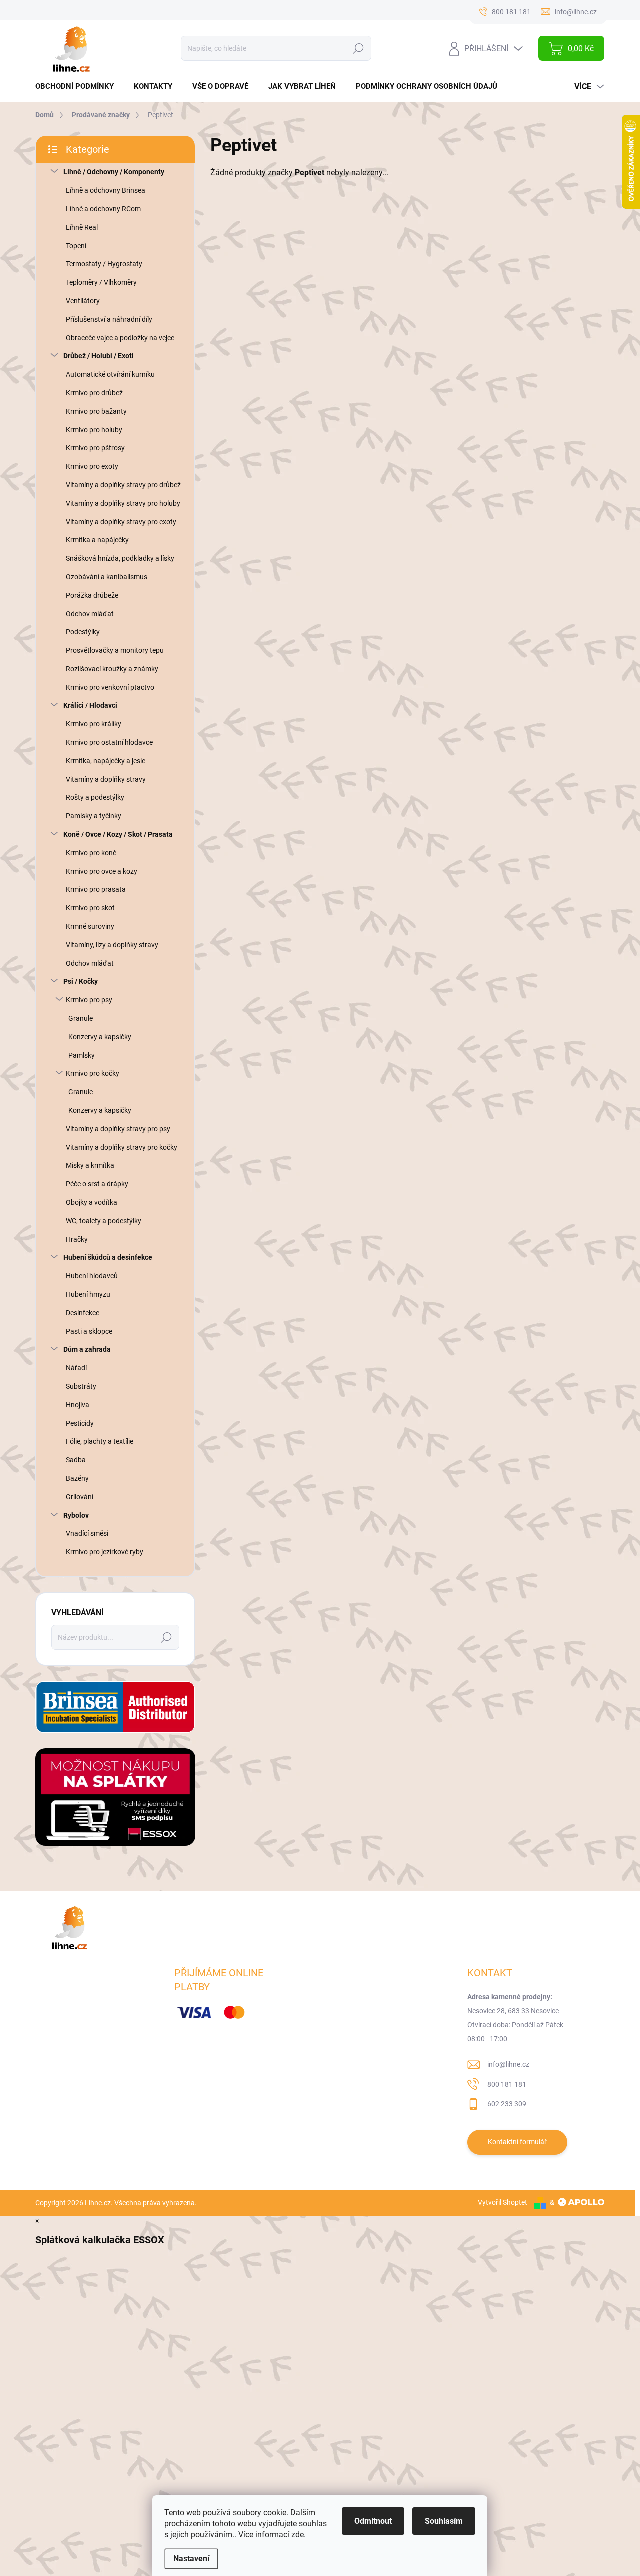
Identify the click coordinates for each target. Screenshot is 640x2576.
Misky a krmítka (90, 1165)
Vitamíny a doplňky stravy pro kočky (122, 1147)
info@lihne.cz (508, 2064)
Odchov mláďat (90, 614)
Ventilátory (83, 301)
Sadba (76, 1460)
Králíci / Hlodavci (90, 705)
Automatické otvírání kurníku (110, 374)
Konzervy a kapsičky (100, 1037)
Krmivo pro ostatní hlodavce (109, 742)
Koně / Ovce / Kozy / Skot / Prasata (118, 834)
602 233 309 (507, 2104)
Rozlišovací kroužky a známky (112, 669)
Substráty (81, 1386)
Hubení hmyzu (88, 1294)
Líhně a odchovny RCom (103, 209)
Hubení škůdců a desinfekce (108, 1257)
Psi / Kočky (81, 981)
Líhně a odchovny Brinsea (106, 190)
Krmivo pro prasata (96, 889)
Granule (81, 1018)
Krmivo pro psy (89, 1000)
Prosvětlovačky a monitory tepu (115, 650)
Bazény (77, 1478)
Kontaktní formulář (517, 2142)
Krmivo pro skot (90, 908)
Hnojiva (78, 1405)
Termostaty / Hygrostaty (104, 264)
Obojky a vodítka (92, 1202)
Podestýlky (83, 632)
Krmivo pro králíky (94, 724)
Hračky (77, 1239)
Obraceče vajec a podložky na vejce (120, 338)
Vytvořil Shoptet (503, 2202)
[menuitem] (78, 87)
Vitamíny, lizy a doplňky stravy (112, 945)
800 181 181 (507, 2084)
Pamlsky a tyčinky (94, 816)
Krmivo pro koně (91, 853)
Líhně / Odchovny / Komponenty (114, 172)
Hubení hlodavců (92, 1276)
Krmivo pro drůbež (94, 393)
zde (298, 2534)
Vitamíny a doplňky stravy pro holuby (123, 503)
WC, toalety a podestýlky (104, 1221)
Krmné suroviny (90, 926)
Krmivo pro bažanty (96, 411)
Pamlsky (82, 1055)
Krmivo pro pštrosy (95, 448)
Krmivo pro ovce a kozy (102, 871)
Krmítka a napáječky (97, 540)
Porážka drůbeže (92, 595)
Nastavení (191, 2558)
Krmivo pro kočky (93, 1073)
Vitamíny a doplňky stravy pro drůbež (123, 485)
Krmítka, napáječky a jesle (106, 761)
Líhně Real (82, 227)
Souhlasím (444, 2521)
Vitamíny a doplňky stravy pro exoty (121, 522)
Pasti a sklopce (89, 1331)
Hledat (358, 48)
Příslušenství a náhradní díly (109, 319)
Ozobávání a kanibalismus (107, 577)
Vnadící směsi (87, 1533)
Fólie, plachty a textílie (100, 1441)
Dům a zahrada (87, 1349)
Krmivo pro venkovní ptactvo (110, 687)
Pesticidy (80, 1423)
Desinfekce (83, 1313)
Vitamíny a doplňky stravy (106, 779)
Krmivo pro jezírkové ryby (105, 1552)
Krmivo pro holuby (94, 430)
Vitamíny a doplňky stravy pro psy (118, 1129)
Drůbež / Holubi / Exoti (99, 356)
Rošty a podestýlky (95, 797)
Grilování (80, 1497)
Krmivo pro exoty (92, 466)
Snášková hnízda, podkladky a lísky (120, 558)
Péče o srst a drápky (97, 1184)
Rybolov (76, 1515)
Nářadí (76, 1368)
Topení (76, 246)
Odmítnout (373, 2521)
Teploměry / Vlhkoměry (101, 282)
